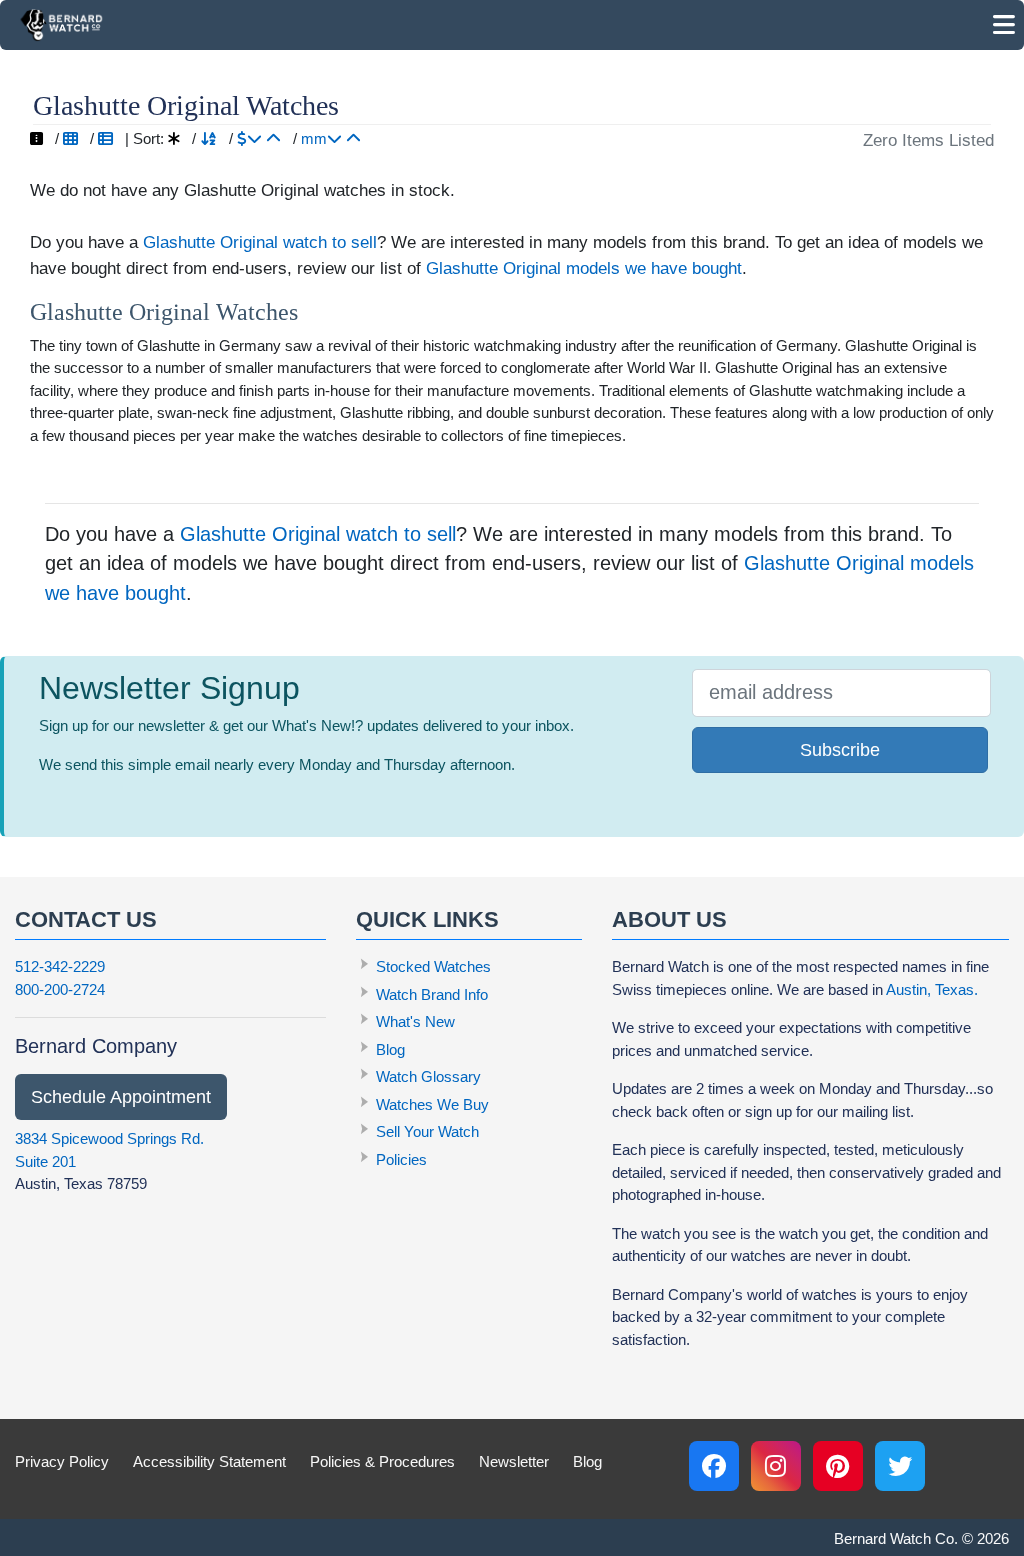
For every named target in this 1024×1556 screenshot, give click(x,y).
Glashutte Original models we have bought (584, 268)
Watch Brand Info (432, 994)
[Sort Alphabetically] (208, 138)
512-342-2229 (60, 966)
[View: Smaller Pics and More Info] (105, 138)
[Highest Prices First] (249, 138)
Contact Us (86, 919)
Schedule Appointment (121, 1097)
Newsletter (514, 1461)
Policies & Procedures (382, 1461)
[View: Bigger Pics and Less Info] (70, 138)
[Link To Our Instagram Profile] (776, 1466)
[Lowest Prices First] (273, 138)
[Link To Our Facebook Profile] (714, 1466)
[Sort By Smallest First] (353, 138)
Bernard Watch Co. (896, 1538)
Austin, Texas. (932, 989)
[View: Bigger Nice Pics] (36, 138)
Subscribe (840, 750)
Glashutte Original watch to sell (260, 242)
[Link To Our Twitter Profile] (900, 1466)
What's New (415, 1021)
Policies (401, 1159)
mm (314, 138)
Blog (390, 1049)
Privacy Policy (62, 1461)
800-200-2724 (60, 989)
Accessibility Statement (209, 1461)
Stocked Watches (433, 966)
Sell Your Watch (427, 1131)
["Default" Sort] (174, 138)
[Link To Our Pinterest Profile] (838, 1466)
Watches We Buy (432, 1104)
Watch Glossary (428, 1076)
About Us (669, 919)
